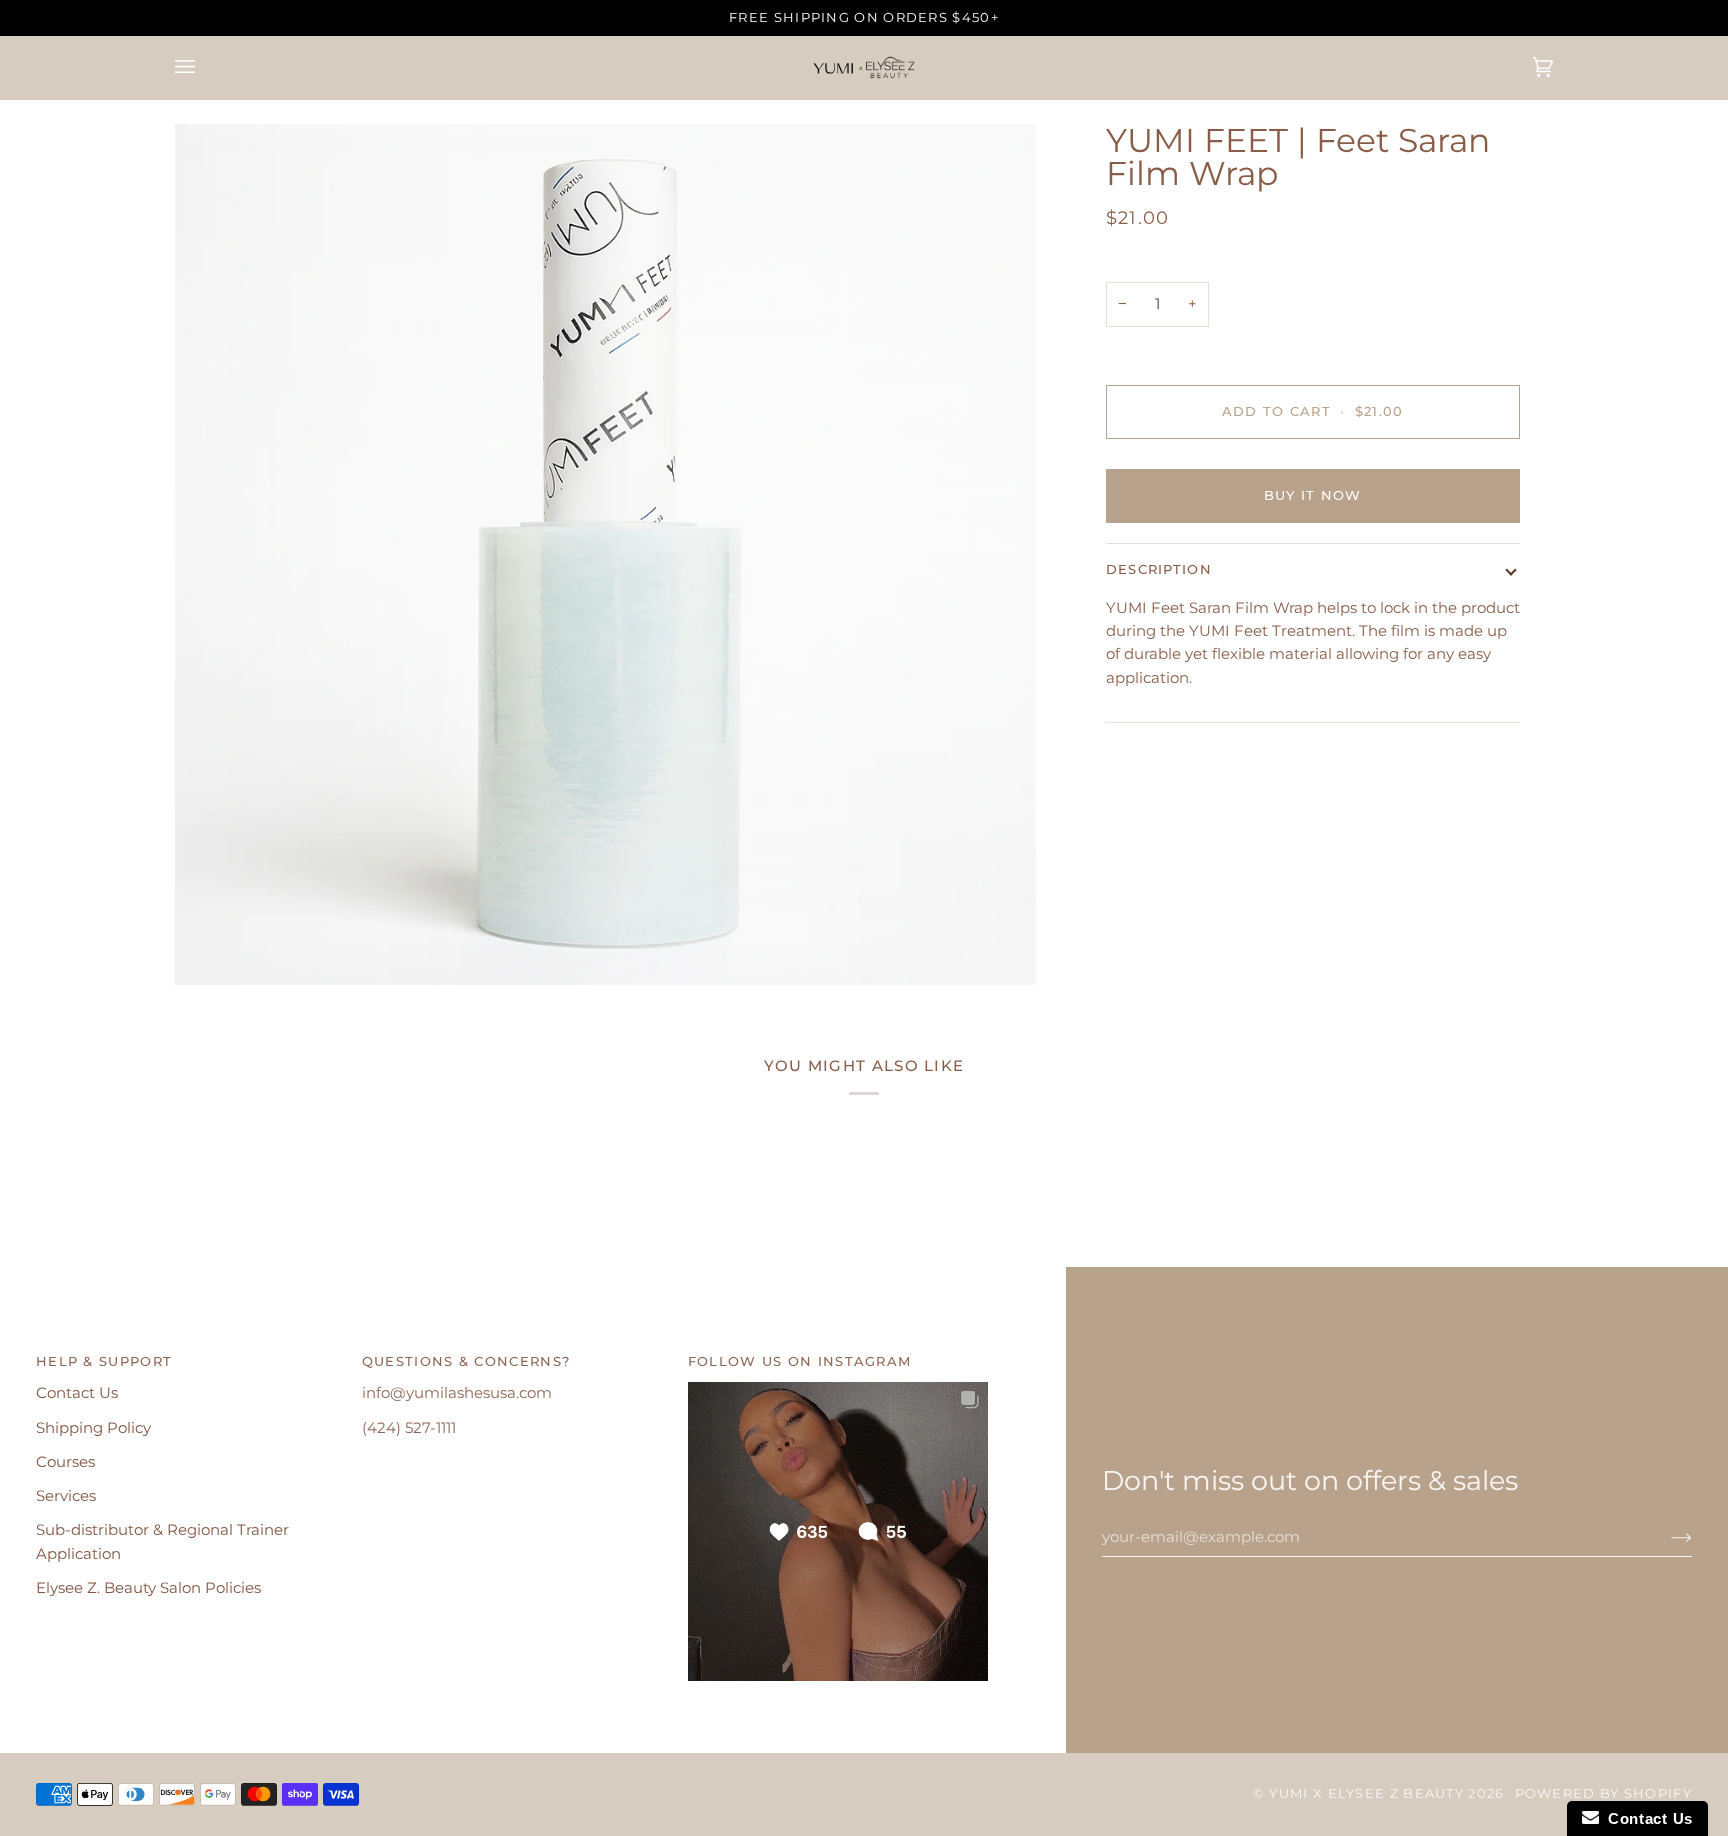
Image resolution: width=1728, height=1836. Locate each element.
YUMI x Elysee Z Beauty (1366, 1793)
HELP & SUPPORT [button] (104, 1361)
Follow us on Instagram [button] (800, 1361)
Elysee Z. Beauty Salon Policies (148, 1588)
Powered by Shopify (1603, 1793)
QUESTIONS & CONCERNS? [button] (466, 1361)
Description (1159, 569)
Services (66, 1496)
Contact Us (77, 1393)
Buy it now (1313, 495)
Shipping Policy (93, 1428)
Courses (65, 1462)
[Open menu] (205, 67)
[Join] (1665, 1537)
